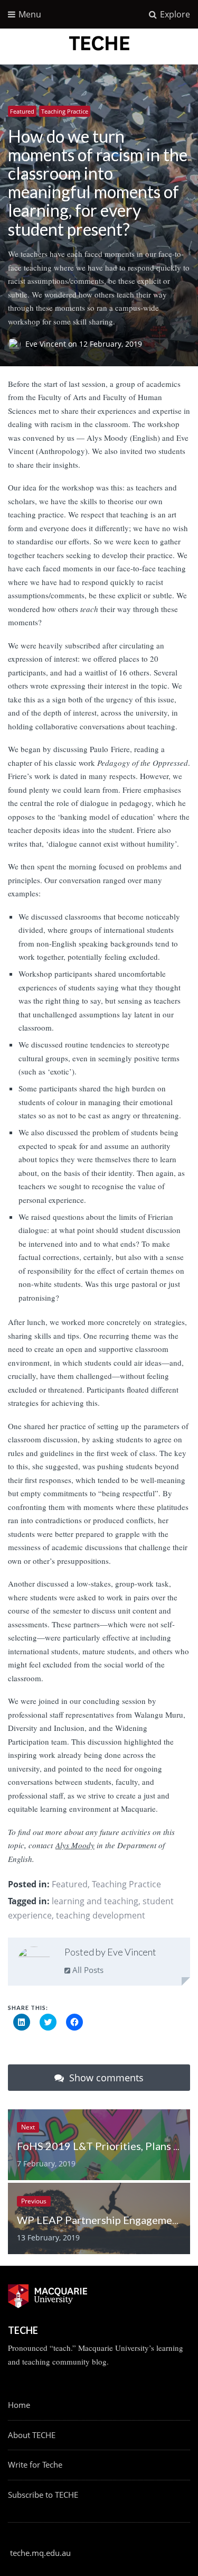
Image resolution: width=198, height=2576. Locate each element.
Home (19, 2405)
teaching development (101, 1915)
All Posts (87, 1970)
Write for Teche (35, 2464)
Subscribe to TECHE (43, 2495)
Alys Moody (75, 1845)
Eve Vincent (47, 344)
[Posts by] (17, 344)
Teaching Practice (65, 111)
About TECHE (32, 2435)
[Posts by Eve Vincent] (34, 1964)
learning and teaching (95, 1901)
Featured (22, 111)
